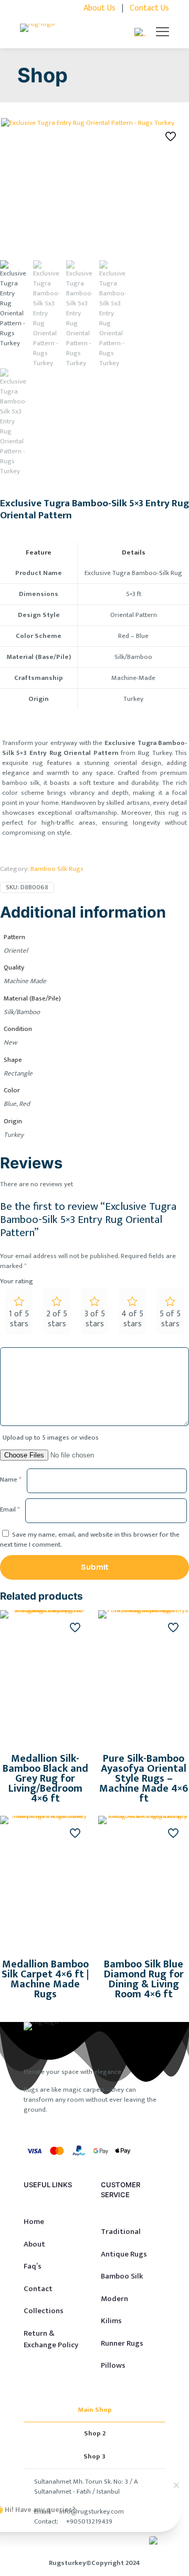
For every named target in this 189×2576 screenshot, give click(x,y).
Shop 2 (95, 2433)
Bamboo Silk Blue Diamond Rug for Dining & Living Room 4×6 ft (144, 1979)
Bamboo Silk (122, 2276)
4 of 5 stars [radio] (132, 1319)
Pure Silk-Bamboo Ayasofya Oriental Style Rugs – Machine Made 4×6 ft (144, 1779)
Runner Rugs (122, 2343)
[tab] (94, 2410)
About (34, 2244)
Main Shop (95, 2410)
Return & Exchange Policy (51, 2339)
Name (11, 1480)
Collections (44, 2311)
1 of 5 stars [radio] (19, 1319)
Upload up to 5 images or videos (51, 1438)
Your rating (17, 1281)
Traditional (121, 2232)
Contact (38, 2289)
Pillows (113, 2365)
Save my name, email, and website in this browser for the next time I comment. (90, 1540)
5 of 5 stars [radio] (170, 1319)
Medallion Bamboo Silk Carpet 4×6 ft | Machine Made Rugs (45, 1979)
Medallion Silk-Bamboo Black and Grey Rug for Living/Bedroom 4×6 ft (45, 1779)
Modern (114, 2299)
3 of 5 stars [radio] (95, 1319)
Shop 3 (94, 2456)
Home (34, 2222)
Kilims (111, 2321)
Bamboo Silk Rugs (57, 869)
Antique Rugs (124, 2254)
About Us (99, 8)
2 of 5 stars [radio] (57, 1319)
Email (10, 1510)
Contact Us (149, 8)
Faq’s (33, 2266)
